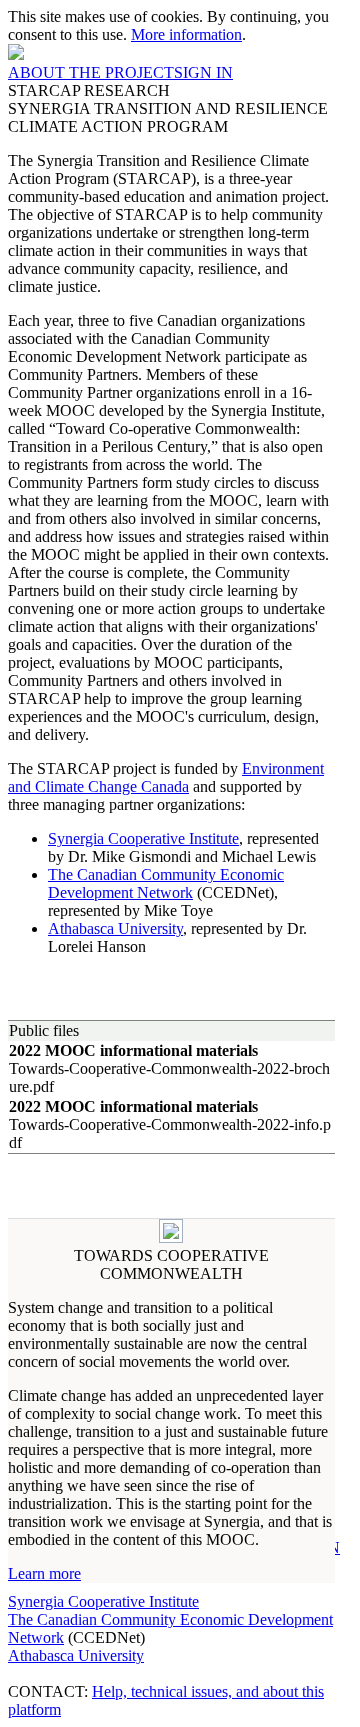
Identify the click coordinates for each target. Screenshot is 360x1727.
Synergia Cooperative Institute (143, 838)
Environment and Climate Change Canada (166, 777)
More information (186, 34)
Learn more (44, 1573)
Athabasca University (115, 928)
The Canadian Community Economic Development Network (166, 883)
